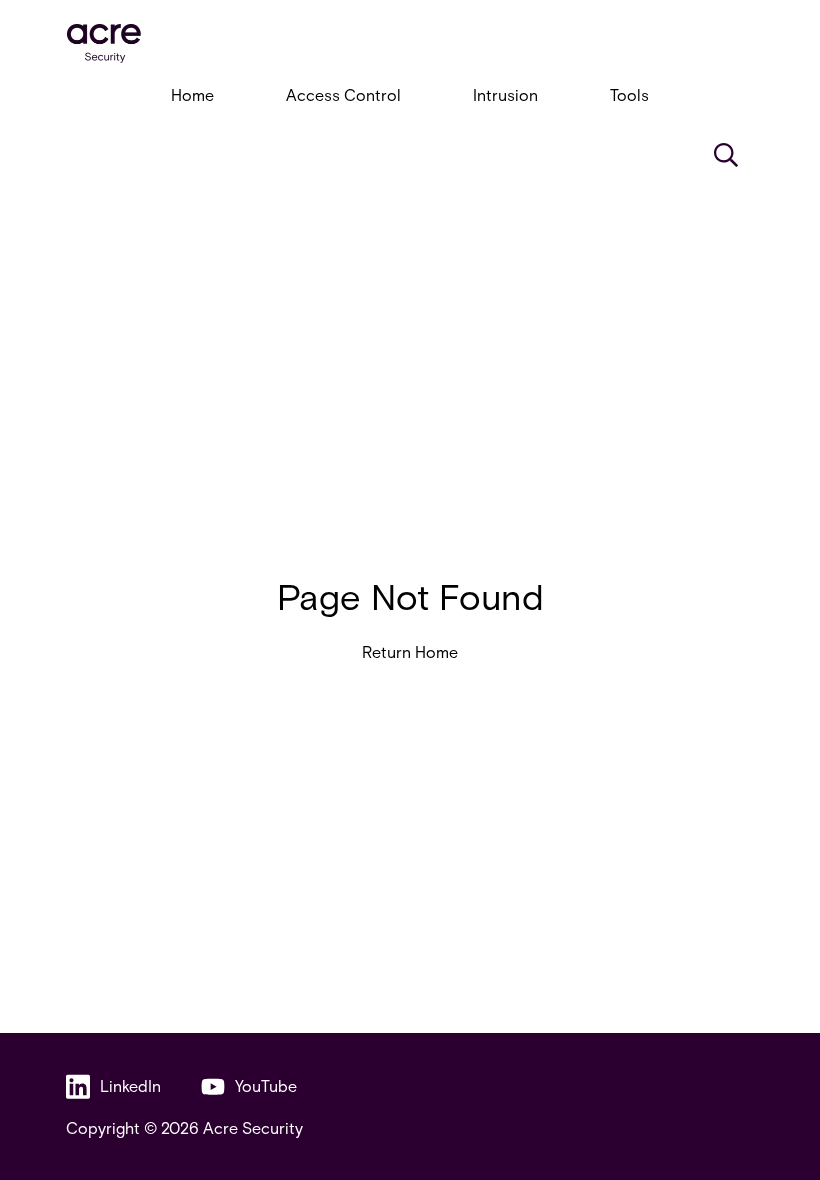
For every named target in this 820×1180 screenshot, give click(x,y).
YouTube (266, 1085)
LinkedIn (130, 1085)
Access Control (343, 94)
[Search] (726, 155)
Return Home (410, 651)
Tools (629, 94)
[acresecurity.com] (410, 43)
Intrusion (505, 94)
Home (192, 94)
